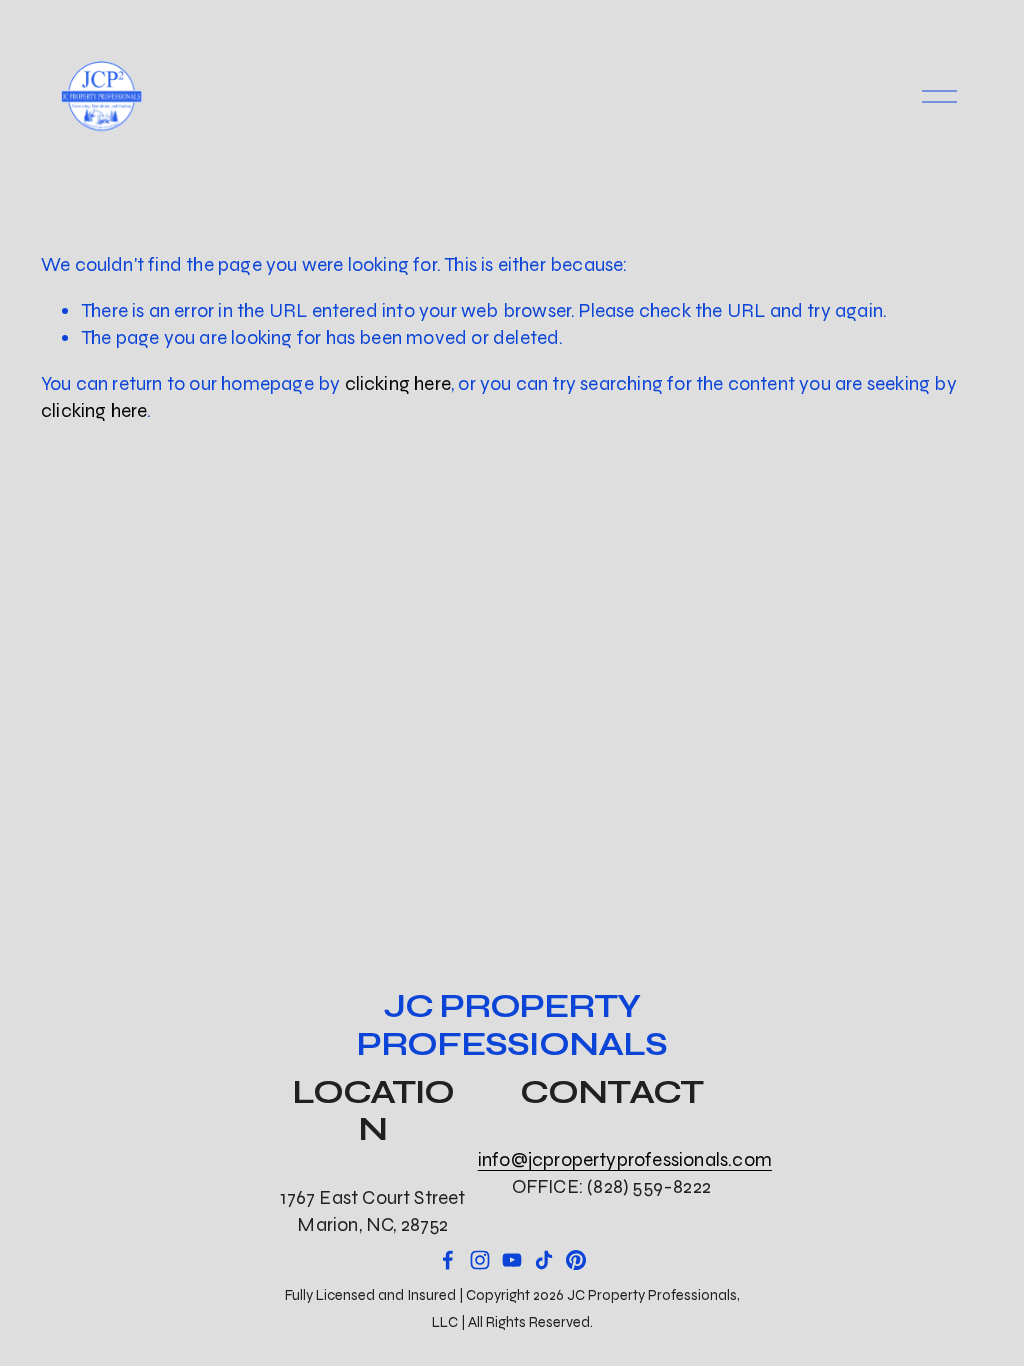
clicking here (398, 383)
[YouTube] (512, 1260)
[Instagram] (480, 1260)
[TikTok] (544, 1260)
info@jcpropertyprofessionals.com (625, 1159)
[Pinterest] (576, 1260)
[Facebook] (448, 1260)
